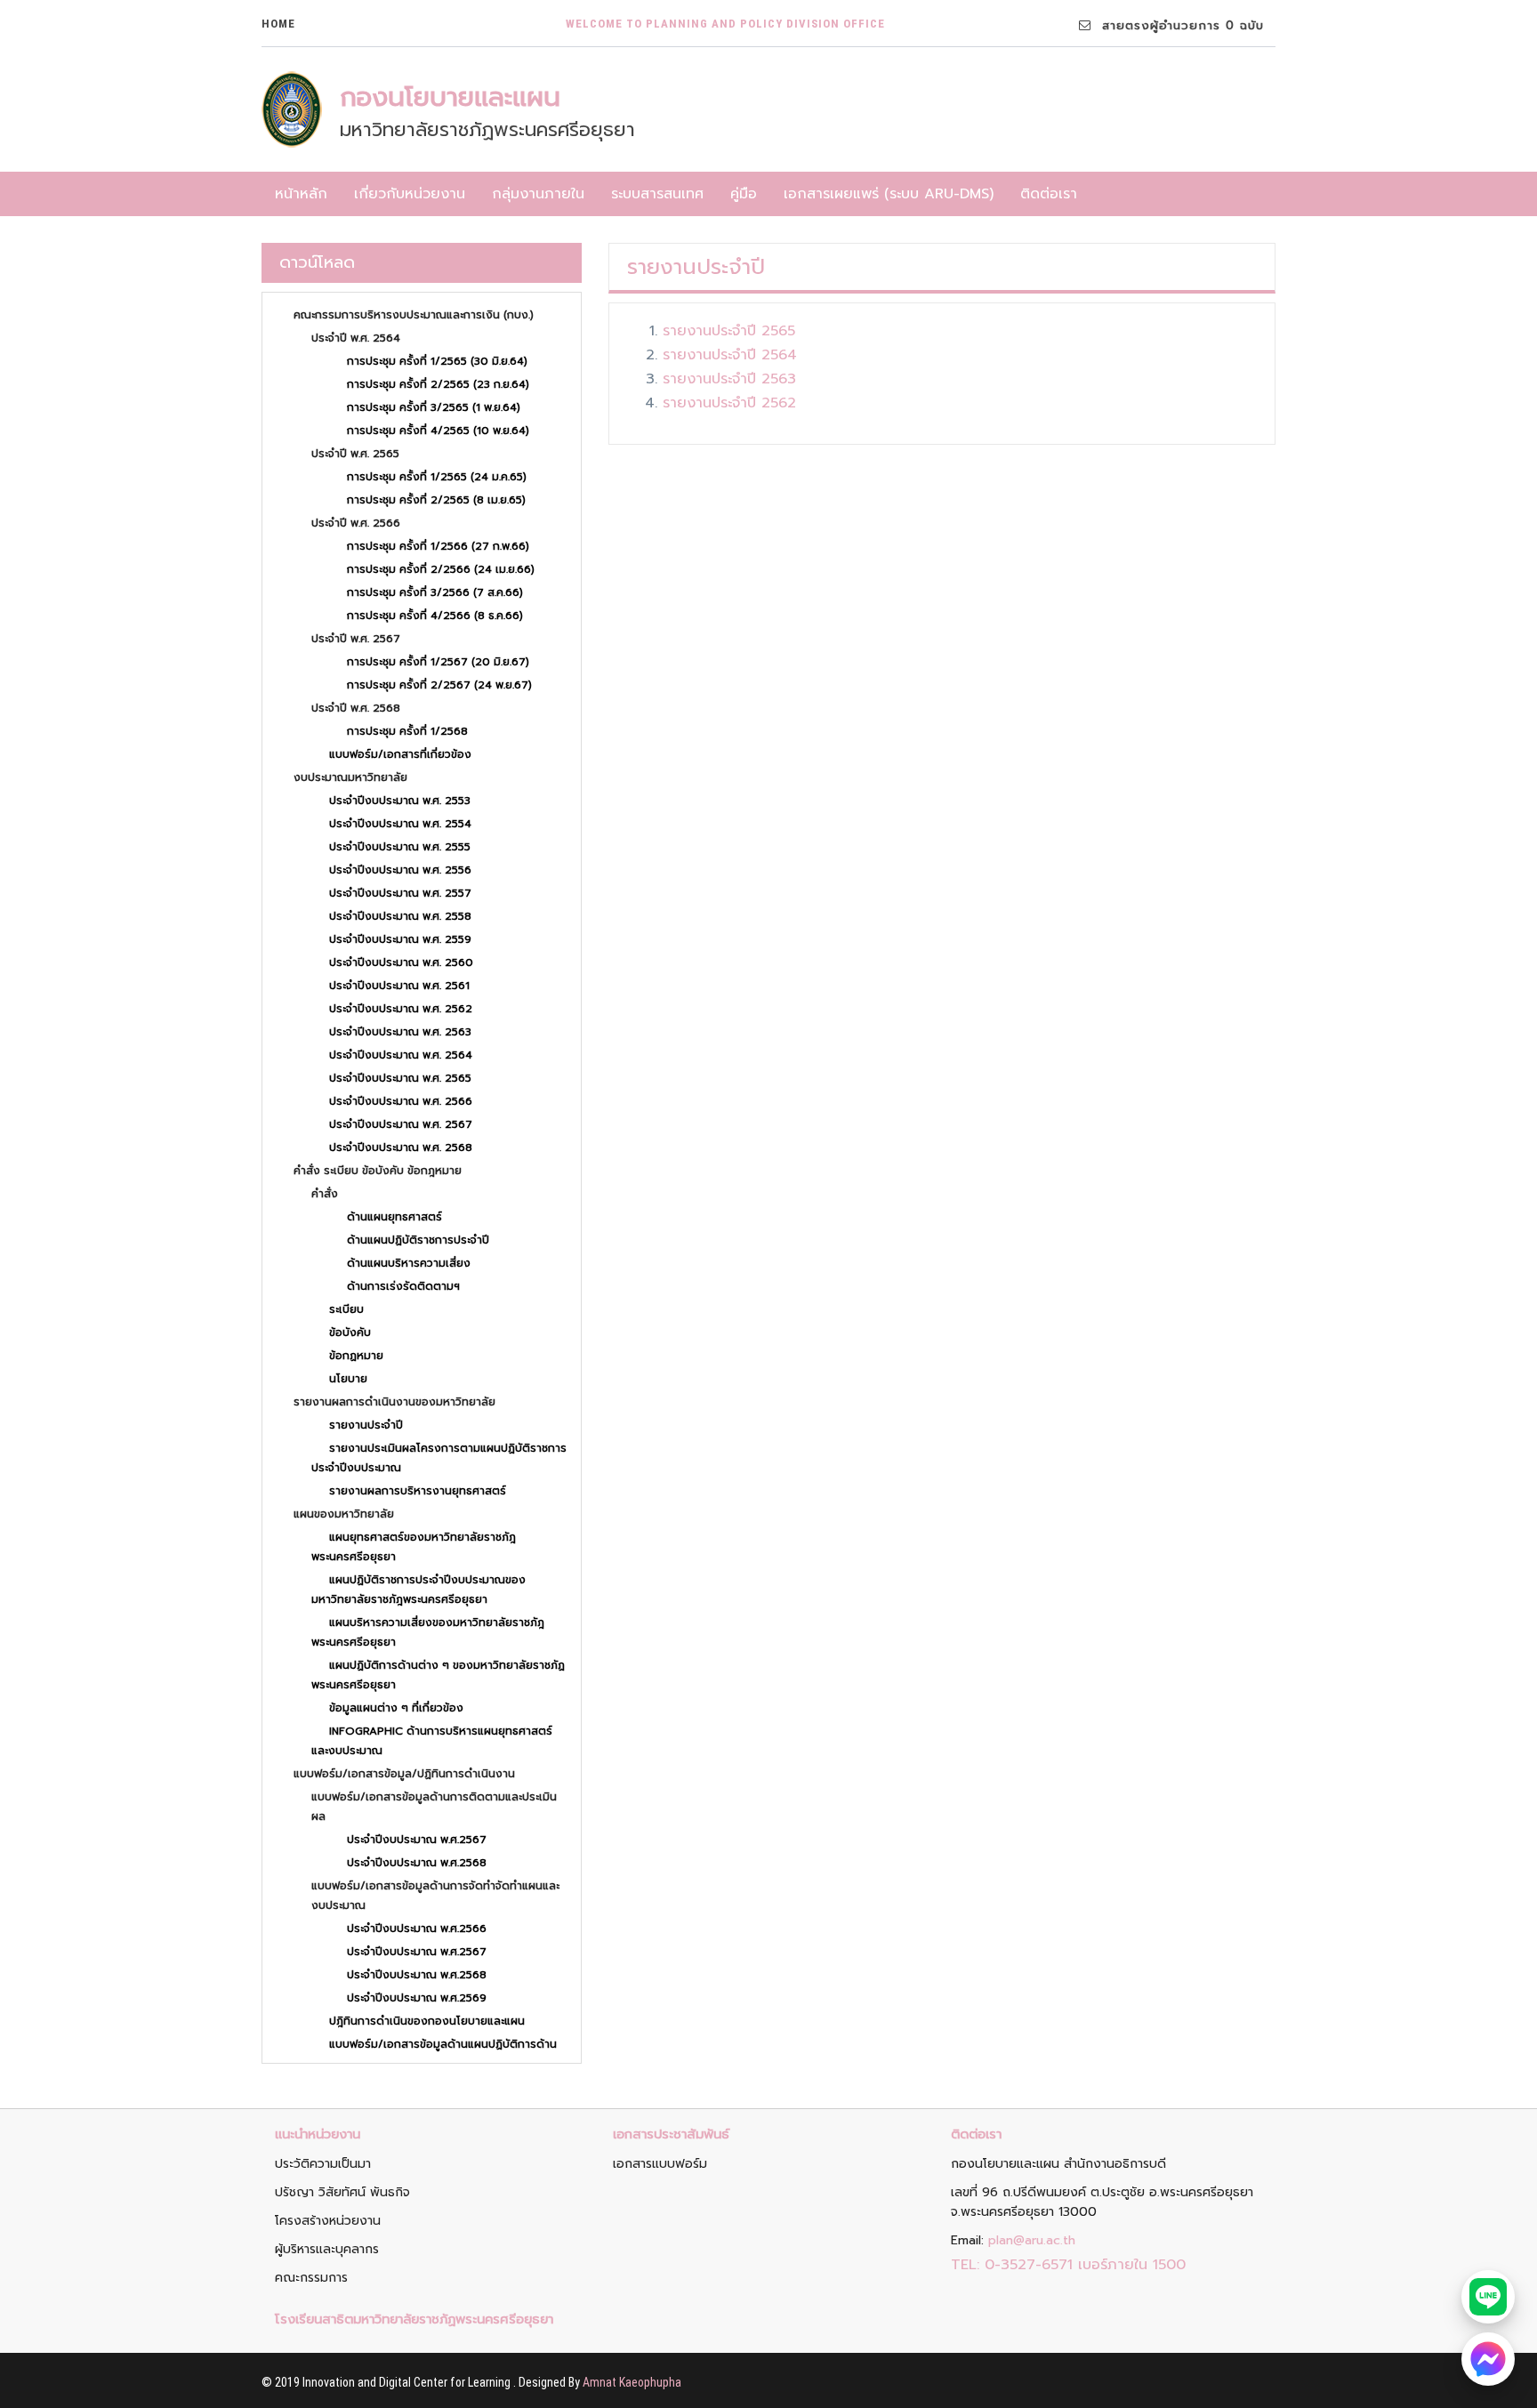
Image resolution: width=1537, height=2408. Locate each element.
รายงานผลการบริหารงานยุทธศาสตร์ (418, 1491)
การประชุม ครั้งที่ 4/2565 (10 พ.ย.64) (438, 431)
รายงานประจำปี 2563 (729, 379)
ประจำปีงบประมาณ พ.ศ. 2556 (400, 870)
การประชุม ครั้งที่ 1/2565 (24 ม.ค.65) (437, 477)
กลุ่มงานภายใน (538, 194)
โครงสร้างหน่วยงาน (328, 2221)
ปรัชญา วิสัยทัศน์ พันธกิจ (342, 2192)
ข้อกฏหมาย (356, 1356)
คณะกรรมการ (311, 2278)
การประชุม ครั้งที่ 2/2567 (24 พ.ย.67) (439, 685)
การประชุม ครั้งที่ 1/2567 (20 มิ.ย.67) (438, 662)
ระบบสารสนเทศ (657, 194)
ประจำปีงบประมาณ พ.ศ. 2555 (400, 847)
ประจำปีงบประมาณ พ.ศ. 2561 (399, 986)
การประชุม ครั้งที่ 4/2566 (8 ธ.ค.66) (435, 616)
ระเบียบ (346, 1309)
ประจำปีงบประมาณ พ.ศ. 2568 (401, 1148)
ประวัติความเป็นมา (323, 2164)
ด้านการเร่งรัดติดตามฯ (403, 1286)
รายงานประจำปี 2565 (729, 331)
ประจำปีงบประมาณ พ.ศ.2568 (417, 1863)
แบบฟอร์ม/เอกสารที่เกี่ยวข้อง (400, 754)
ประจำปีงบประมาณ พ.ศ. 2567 (401, 1124)
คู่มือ (744, 194)
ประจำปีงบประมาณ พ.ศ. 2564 (401, 1055)
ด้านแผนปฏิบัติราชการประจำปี (418, 1240)
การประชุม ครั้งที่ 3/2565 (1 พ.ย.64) (434, 407)
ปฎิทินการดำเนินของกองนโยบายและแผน (427, 2021)
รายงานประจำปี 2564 (730, 355)
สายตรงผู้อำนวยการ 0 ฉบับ (1178, 25)
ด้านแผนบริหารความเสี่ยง (409, 1263)
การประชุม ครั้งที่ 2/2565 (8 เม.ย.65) (436, 500)
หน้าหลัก (301, 194)
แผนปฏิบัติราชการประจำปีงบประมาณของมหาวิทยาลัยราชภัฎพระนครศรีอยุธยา (418, 1590)
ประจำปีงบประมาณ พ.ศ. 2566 (401, 1101)
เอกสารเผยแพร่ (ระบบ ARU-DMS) (889, 194)
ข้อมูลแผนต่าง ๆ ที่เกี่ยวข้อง (396, 1708)
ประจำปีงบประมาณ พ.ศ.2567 (417, 1840)
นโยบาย (348, 1379)
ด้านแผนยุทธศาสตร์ (394, 1217)
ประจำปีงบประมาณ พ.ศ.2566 (417, 1929)
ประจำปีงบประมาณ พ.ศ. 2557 (400, 893)
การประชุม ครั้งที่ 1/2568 (407, 731)
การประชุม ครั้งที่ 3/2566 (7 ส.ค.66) (435, 592)
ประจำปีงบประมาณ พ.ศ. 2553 (400, 801)
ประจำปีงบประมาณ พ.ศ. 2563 (400, 1032)
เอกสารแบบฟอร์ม (660, 2164)
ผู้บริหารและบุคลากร (327, 2249)
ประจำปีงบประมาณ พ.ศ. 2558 (400, 916)
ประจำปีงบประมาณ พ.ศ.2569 (417, 1998)
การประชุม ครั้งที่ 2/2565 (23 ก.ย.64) (438, 384)
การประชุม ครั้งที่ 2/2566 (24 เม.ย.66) (441, 569)
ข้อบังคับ (350, 1333)
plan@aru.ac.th (1032, 2240)
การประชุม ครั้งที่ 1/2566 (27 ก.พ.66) (438, 546)
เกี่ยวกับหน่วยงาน (410, 194)
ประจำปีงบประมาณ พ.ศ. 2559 (400, 939)
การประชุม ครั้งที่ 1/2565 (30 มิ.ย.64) (437, 361)
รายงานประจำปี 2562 (729, 403)
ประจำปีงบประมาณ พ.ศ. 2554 (400, 824)
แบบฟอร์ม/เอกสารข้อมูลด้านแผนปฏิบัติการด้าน (443, 2044)
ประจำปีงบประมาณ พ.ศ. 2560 (401, 962)
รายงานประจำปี (366, 1425)
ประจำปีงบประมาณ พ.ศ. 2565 (400, 1078)
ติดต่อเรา (1049, 194)
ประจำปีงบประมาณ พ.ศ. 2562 (401, 1009)
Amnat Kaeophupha (632, 2382)
